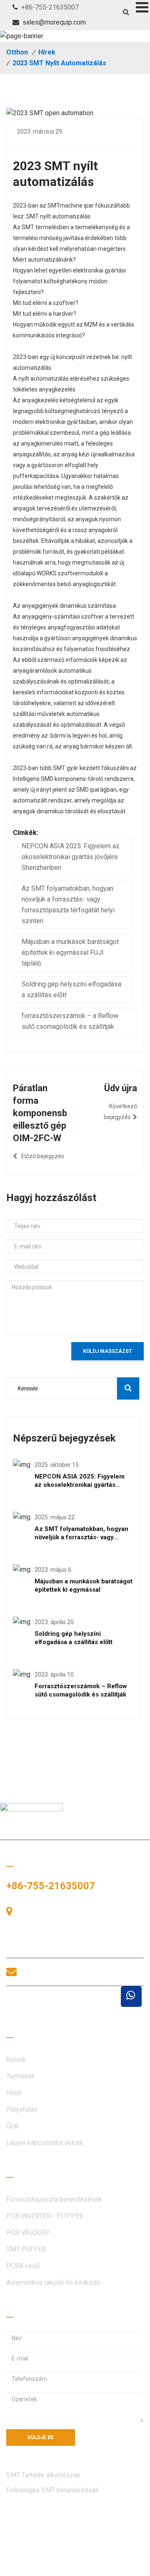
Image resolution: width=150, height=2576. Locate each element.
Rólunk (16, 2060)
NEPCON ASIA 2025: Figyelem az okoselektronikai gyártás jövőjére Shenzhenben (71, 857)
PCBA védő (23, 2266)
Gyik (12, 2126)
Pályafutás (22, 2109)
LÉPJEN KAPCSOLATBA (63, 2006)
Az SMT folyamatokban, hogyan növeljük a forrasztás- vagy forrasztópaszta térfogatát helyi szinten (68, 905)
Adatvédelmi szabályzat (41, 2566)
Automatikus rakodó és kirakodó (53, 2282)
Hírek (47, 52)
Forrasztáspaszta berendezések (54, 2199)
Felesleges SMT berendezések (53, 2490)
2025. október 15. (57, 1465)
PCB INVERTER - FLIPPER (45, 2216)
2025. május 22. (55, 1517)
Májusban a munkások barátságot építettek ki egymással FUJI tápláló (70, 952)
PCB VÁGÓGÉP (28, 2233)
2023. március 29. (40, 131)
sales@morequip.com (54, 22)
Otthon (17, 52)
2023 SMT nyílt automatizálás (59, 63)
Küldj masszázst (107, 1351)
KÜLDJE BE (41, 2437)
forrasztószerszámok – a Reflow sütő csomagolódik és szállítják (70, 1021)
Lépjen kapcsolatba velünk (45, 2143)
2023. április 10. (55, 1674)
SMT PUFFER (26, 2249)
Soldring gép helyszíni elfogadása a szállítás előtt (71, 990)
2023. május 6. (54, 1570)
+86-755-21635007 (50, 7)
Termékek (21, 2076)
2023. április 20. (55, 1622)
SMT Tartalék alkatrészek (43, 2475)
